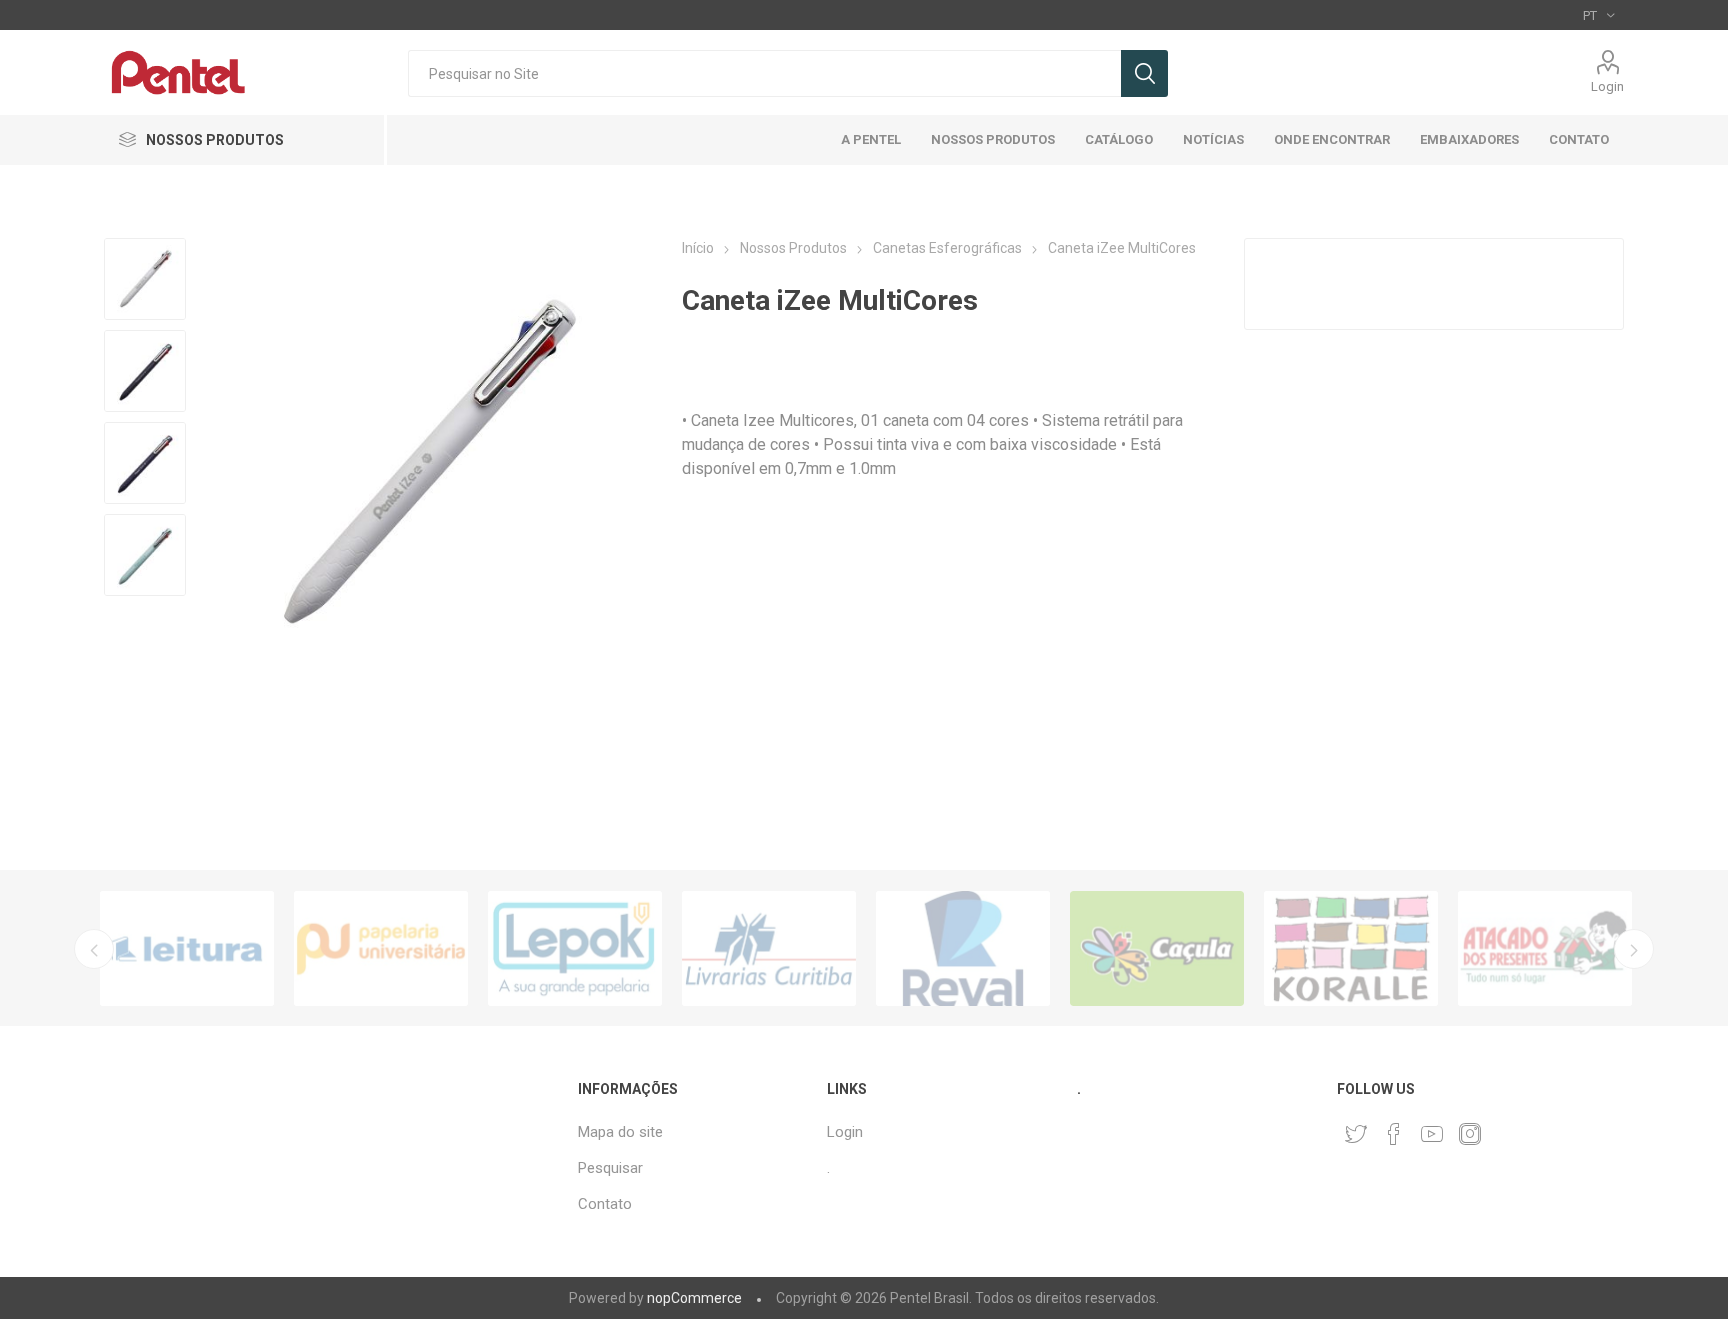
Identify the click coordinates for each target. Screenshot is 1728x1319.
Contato (605, 1204)
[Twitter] (1356, 1134)
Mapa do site (620, 1132)
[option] (187, 948)
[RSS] (1508, 1128)
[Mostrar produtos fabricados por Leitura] (187, 948)
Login (1607, 86)
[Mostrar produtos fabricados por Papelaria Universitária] (381, 948)
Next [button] (1634, 949)
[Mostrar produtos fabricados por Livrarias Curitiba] (769, 948)
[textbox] (764, 73)
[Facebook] (1394, 1134)
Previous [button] (94, 949)
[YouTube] (1432, 1134)
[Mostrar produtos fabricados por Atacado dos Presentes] (1545, 948)
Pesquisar (1144, 73)
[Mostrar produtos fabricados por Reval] (963, 948)
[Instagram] (1470, 1134)
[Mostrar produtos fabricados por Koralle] (1351, 948)
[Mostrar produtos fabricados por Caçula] (1157, 948)
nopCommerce (694, 1298)
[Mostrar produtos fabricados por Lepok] (575, 948)
